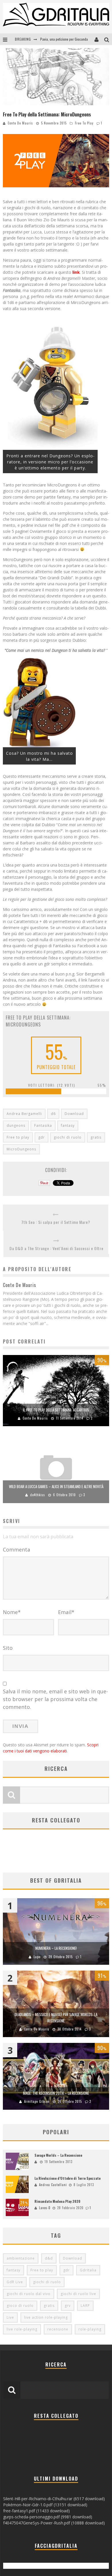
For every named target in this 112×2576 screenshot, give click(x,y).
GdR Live (15, 2282)
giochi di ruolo (68, 1137)
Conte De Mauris (20, 123)
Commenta (17, 1550)
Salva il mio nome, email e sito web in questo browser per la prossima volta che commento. (55, 1699)
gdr (41, 1137)
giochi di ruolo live (78, 2294)
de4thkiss (38, 1495)
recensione (58, 2329)
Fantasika (43, 1125)
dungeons (16, 1125)
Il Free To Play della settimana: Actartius (56, 1410)
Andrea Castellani (53, 2185)
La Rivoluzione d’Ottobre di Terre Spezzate (67, 2178)
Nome (12, 1612)
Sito (8, 1648)
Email (66, 1612)
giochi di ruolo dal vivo (29, 2294)
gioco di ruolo (20, 2306)
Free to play (18, 1137)
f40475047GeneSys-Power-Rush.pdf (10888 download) (54, 2523)
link (76, 272)
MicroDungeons (21, 1149)
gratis (96, 1137)
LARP (85, 2306)
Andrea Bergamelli (24, 1114)
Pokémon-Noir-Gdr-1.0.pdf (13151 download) (45, 2505)
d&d (49, 2258)
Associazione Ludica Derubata (61, 39)
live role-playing (22, 2329)
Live (10, 2317)
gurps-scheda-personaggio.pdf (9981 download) (48, 2517)
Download (74, 1114)
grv (68, 2306)
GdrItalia (88, 2270)
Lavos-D (45, 2208)
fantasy (68, 1125)
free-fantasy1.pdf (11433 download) (36, 2511)
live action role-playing (46, 2317)
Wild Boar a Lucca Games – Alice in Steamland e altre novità (56, 1486)
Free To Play (84, 123)
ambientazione (21, 2258)
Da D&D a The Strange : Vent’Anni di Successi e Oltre (56, 1248)
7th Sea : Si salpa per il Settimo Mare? (56, 1222)
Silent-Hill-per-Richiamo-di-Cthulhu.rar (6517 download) (54, 2499)
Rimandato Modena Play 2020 (57, 2201)
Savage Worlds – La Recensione (58, 2155)
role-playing (90, 2329)
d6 (53, 1114)
